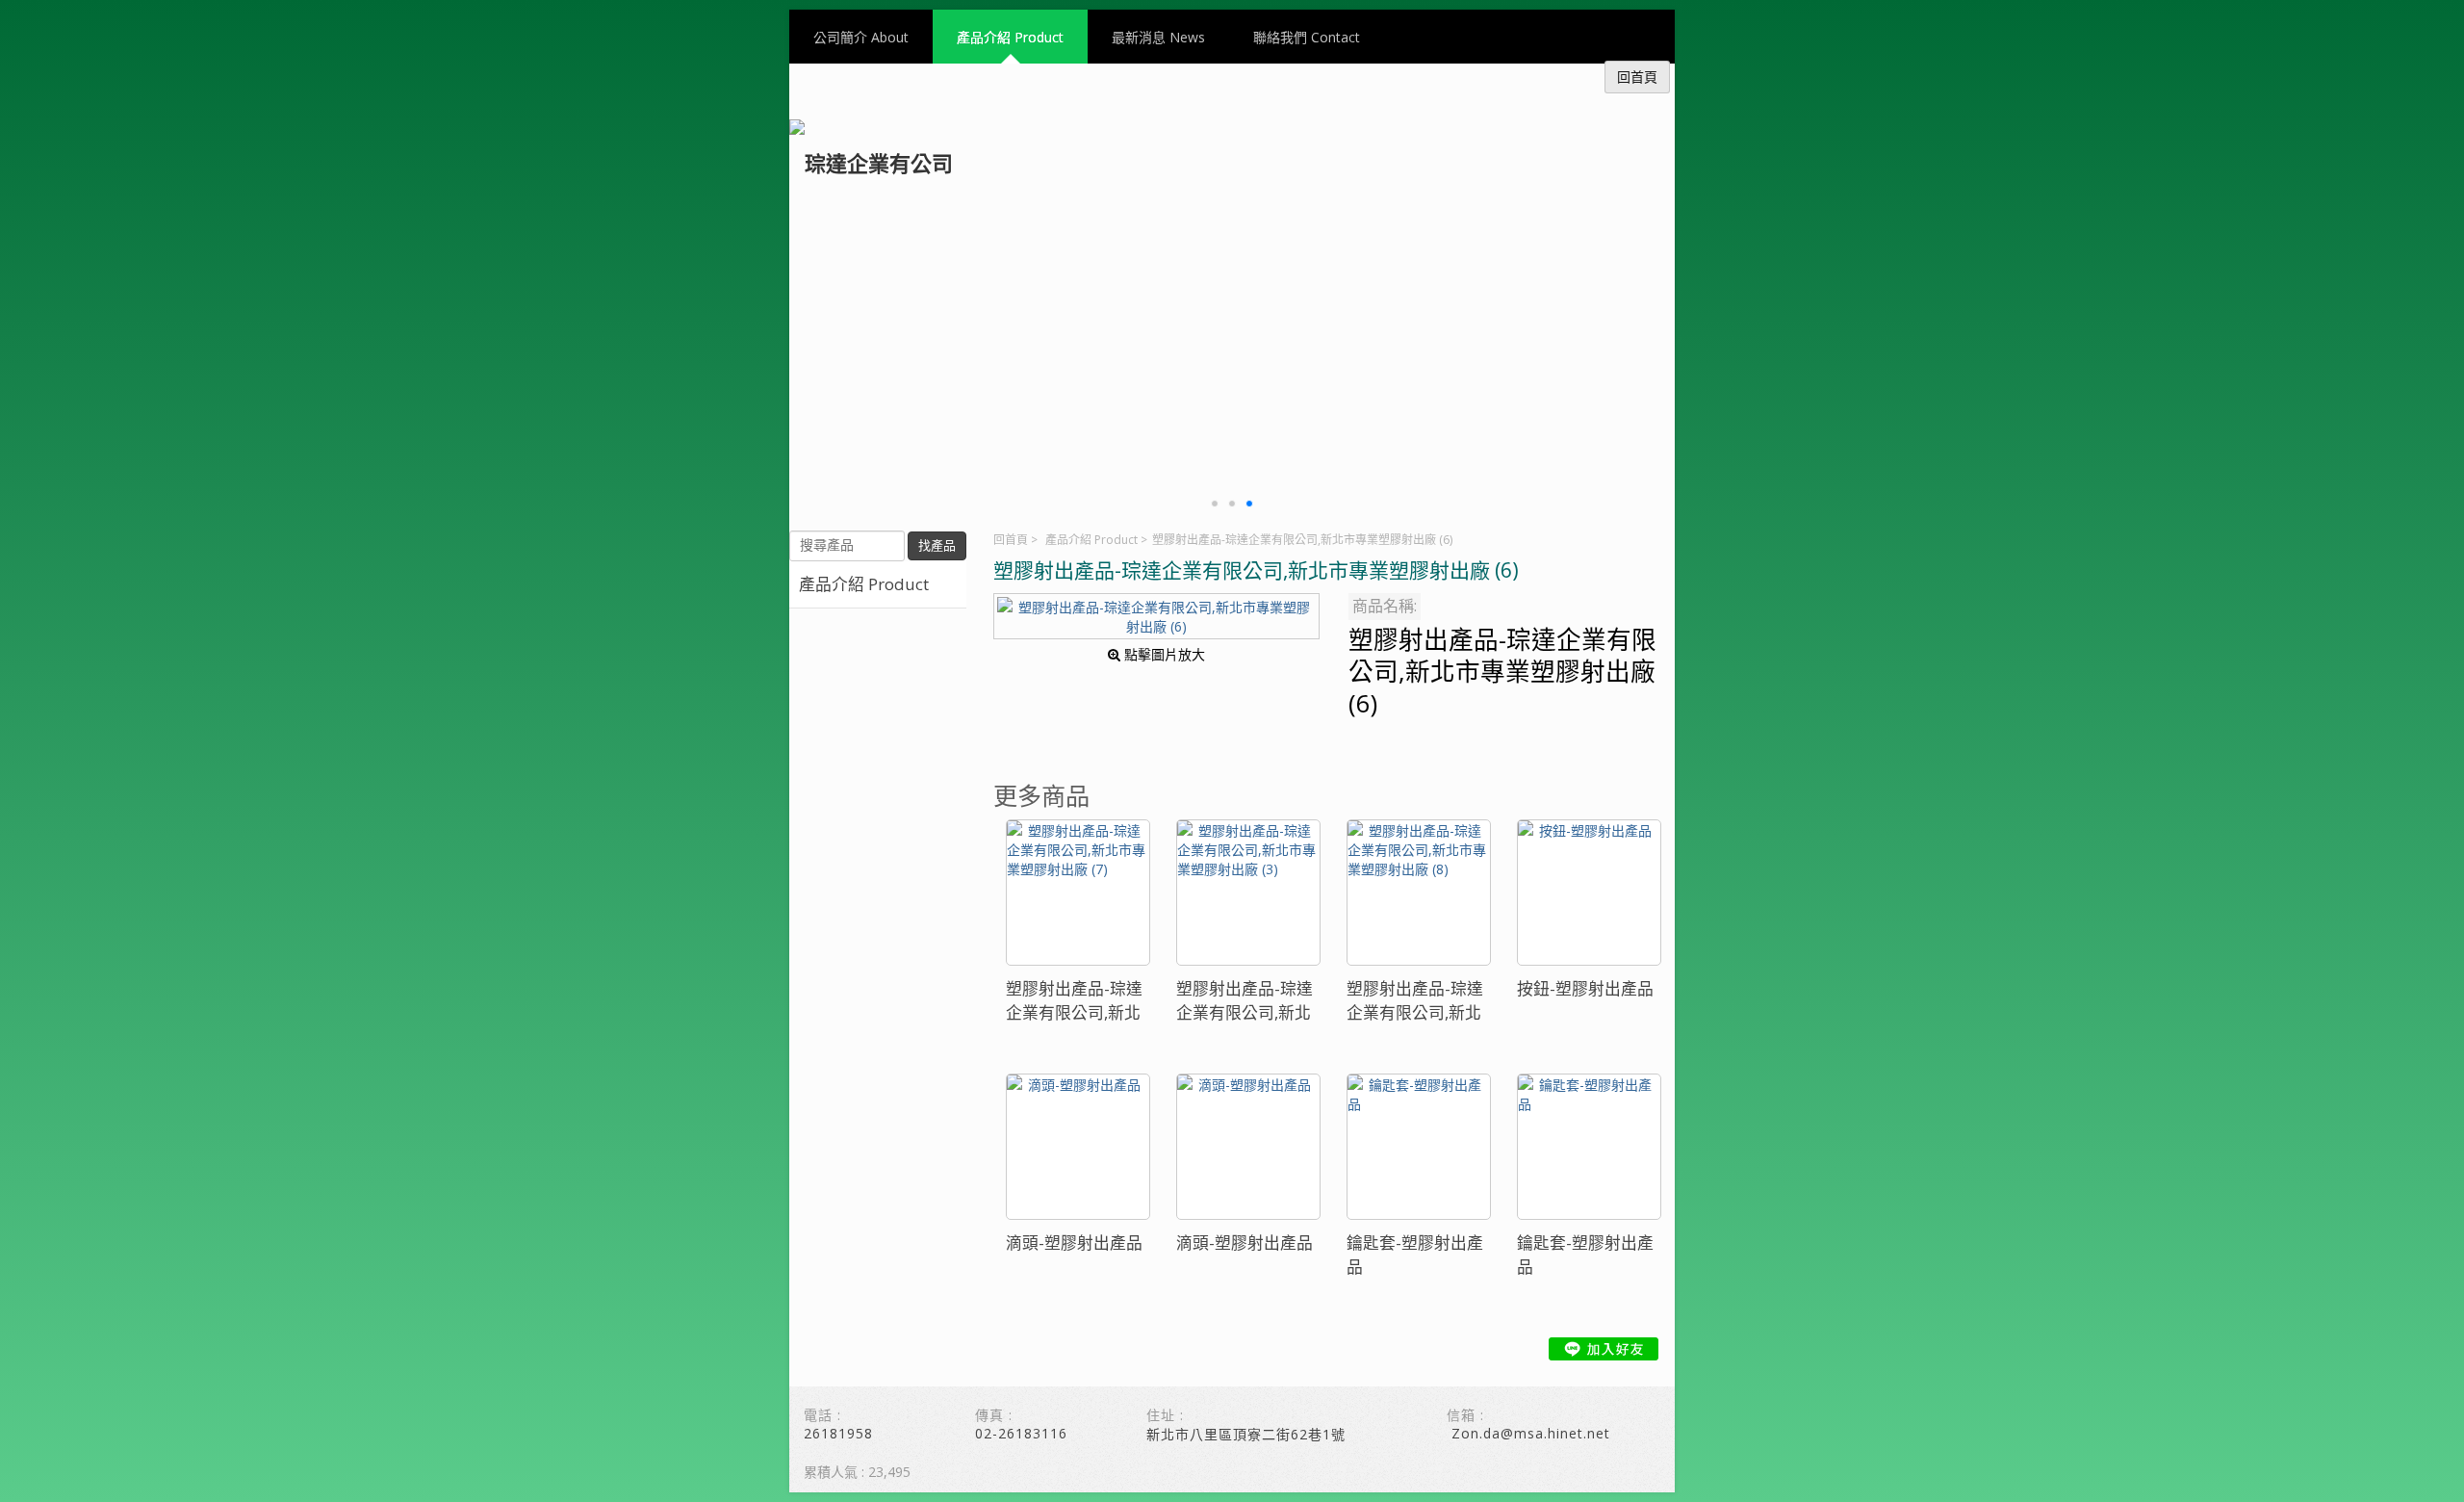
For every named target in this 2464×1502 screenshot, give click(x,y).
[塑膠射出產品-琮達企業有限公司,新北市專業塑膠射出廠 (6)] (1156, 616)
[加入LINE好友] (1604, 1349)
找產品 (937, 545)
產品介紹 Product (1091, 540)
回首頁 (1011, 540)
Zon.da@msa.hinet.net (1531, 1433)
